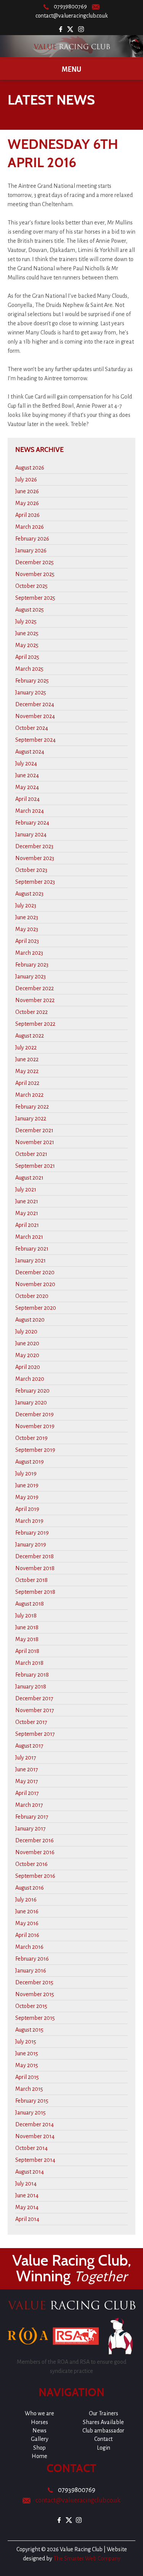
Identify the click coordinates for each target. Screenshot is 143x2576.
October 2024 (32, 728)
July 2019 (26, 1474)
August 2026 (30, 468)
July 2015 (26, 2042)
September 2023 (35, 882)
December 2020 (35, 1272)
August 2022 (30, 1036)
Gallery (40, 2439)
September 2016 (35, 1876)
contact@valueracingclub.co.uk (72, 16)
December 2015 (34, 1982)
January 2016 (31, 1971)
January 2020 (31, 1403)
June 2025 (27, 633)
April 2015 (27, 2077)
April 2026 (27, 515)
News (39, 2431)
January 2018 (31, 1687)
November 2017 (35, 1710)
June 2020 (27, 1343)
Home (39, 2456)
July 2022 (26, 1048)
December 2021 (34, 1130)
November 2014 (35, 2136)
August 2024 (30, 752)
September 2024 (35, 740)
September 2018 (35, 1592)
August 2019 (30, 1462)
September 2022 (35, 1024)
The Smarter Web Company (87, 2558)
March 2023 (29, 953)
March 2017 (29, 1805)
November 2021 (35, 1142)
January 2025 (31, 692)
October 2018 (31, 1580)
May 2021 (27, 1213)
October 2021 (31, 1154)
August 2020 (30, 1320)
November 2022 (35, 1000)
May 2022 (27, 1071)
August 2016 (30, 1888)
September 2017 (35, 1734)
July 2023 (26, 905)
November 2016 (35, 1852)
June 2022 (27, 1059)
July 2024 (26, 763)
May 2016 (27, 1923)
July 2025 (26, 621)
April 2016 (27, 1935)
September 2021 (35, 1166)
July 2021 (26, 1190)
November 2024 (35, 716)
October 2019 (31, 1438)
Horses (39, 2422)
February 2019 (32, 1533)
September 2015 (35, 2018)
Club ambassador (103, 2431)
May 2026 (27, 503)
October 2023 (31, 870)
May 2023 (27, 929)
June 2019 (27, 1485)
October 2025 (31, 586)
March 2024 (30, 811)
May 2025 (27, 645)
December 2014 (35, 2124)
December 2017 (34, 1698)
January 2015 (31, 2113)
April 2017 (27, 1793)
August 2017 (29, 1746)
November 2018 (35, 1568)
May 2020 (27, 1355)
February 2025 (32, 681)
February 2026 (32, 539)
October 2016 (31, 1864)
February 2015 (32, 2101)
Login (104, 2448)
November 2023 (35, 858)
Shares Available (103, 2422)
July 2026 (26, 479)
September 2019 (35, 1450)
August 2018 (30, 1604)
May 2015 (27, 2065)
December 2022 (35, 988)
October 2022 (31, 1012)
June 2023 (27, 917)
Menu (71, 69)
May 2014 (27, 2207)
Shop (39, 2448)
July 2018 (26, 1616)
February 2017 (32, 1817)
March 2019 (29, 1521)
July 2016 (26, 1900)
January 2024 (31, 834)
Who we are (39, 2413)
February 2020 (32, 1391)
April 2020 (28, 1367)
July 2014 (26, 2184)
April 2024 (27, 799)
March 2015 (29, 2089)
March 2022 (29, 1095)
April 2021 (27, 1225)
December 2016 (35, 1840)
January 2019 (31, 1545)
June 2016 (27, 1911)
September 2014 (35, 2160)
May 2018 (27, 1639)
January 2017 (31, 1829)
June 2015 (27, 2053)
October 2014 (31, 2148)
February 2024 (32, 823)
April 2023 (27, 941)
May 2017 (27, 1781)
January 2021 (31, 1261)
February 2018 (32, 1675)
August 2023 (29, 894)
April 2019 (27, 1509)
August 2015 (29, 2030)
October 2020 (32, 1296)
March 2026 (30, 527)
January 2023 (31, 976)
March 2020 (30, 1379)
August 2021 (29, 1178)
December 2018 (35, 1556)
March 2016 (29, 1947)
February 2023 (32, 965)
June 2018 (27, 1627)
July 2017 (26, 1758)
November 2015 (35, 1994)
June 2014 (27, 2195)
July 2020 (26, 1332)
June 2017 (27, 1769)
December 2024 (35, 704)
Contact (103, 2439)
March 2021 (29, 1237)
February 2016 (32, 1959)
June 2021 (27, 1201)
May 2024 (27, 787)
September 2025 (35, 598)
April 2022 (27, 1083)
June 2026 (27, 491)
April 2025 (27, 657)
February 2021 (32, 1249)
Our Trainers (104, 2413)
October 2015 (31, 2006)
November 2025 (35, 574)
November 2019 (35, 1426)
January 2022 (31, 1119)
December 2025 (35, 562)
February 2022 (32, 1107)
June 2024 (27, 775)
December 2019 (35, 1414)
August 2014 (30, 2172)
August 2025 (30, 610)
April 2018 (27, 1651)
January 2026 (31, 550)
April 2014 (27, 2219)
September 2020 (36, 1308)
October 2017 (31, 1722)
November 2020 (35, 1284)
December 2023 (34, 846)
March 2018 (29, 1663)
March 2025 (29, 669)
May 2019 (27, 1497)
